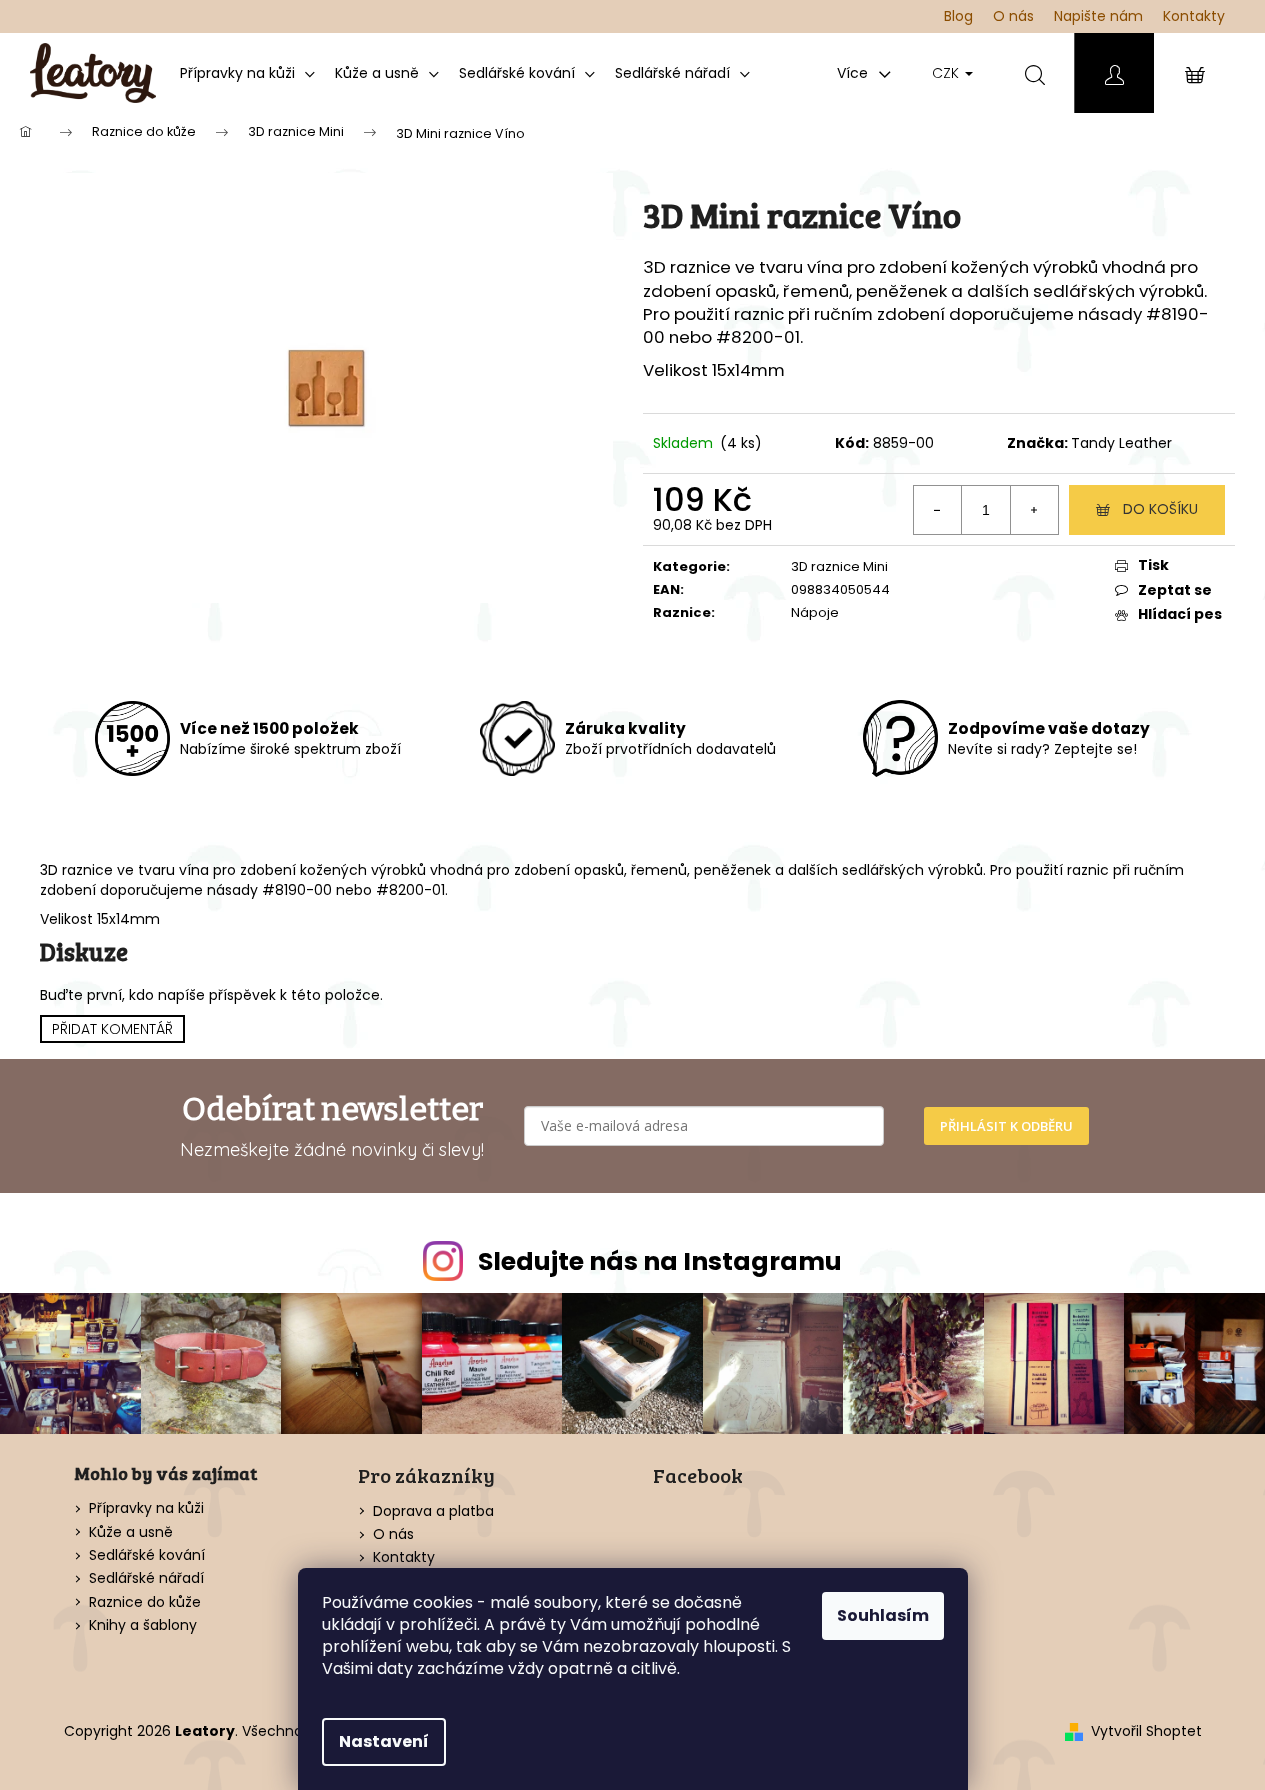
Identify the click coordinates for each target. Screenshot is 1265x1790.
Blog (958, 16)
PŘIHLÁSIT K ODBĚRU (1006, 1126)
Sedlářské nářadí (146, 1578)
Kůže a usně (131, 1532)
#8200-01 (758, 337)
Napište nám (1098, 16)
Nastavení (384, 1741)
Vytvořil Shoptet (1146, 1731)
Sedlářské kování (147, 1555)
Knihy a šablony (143, 1625)
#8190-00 (297, 890)
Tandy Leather (1121, 443)
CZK (947, 73)
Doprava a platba (433, 1511)
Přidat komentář (112, 1029)
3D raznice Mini (839, 566)
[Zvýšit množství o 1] (1034, 510)
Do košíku (1160, 509)
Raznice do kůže (145, 1602)
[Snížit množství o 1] (938, 510)
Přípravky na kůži (146, 1508)
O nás (1013, 16)
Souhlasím (883, 1615)
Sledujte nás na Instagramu (660, 1261)
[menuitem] (247, 73)
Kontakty (1194, 16)
